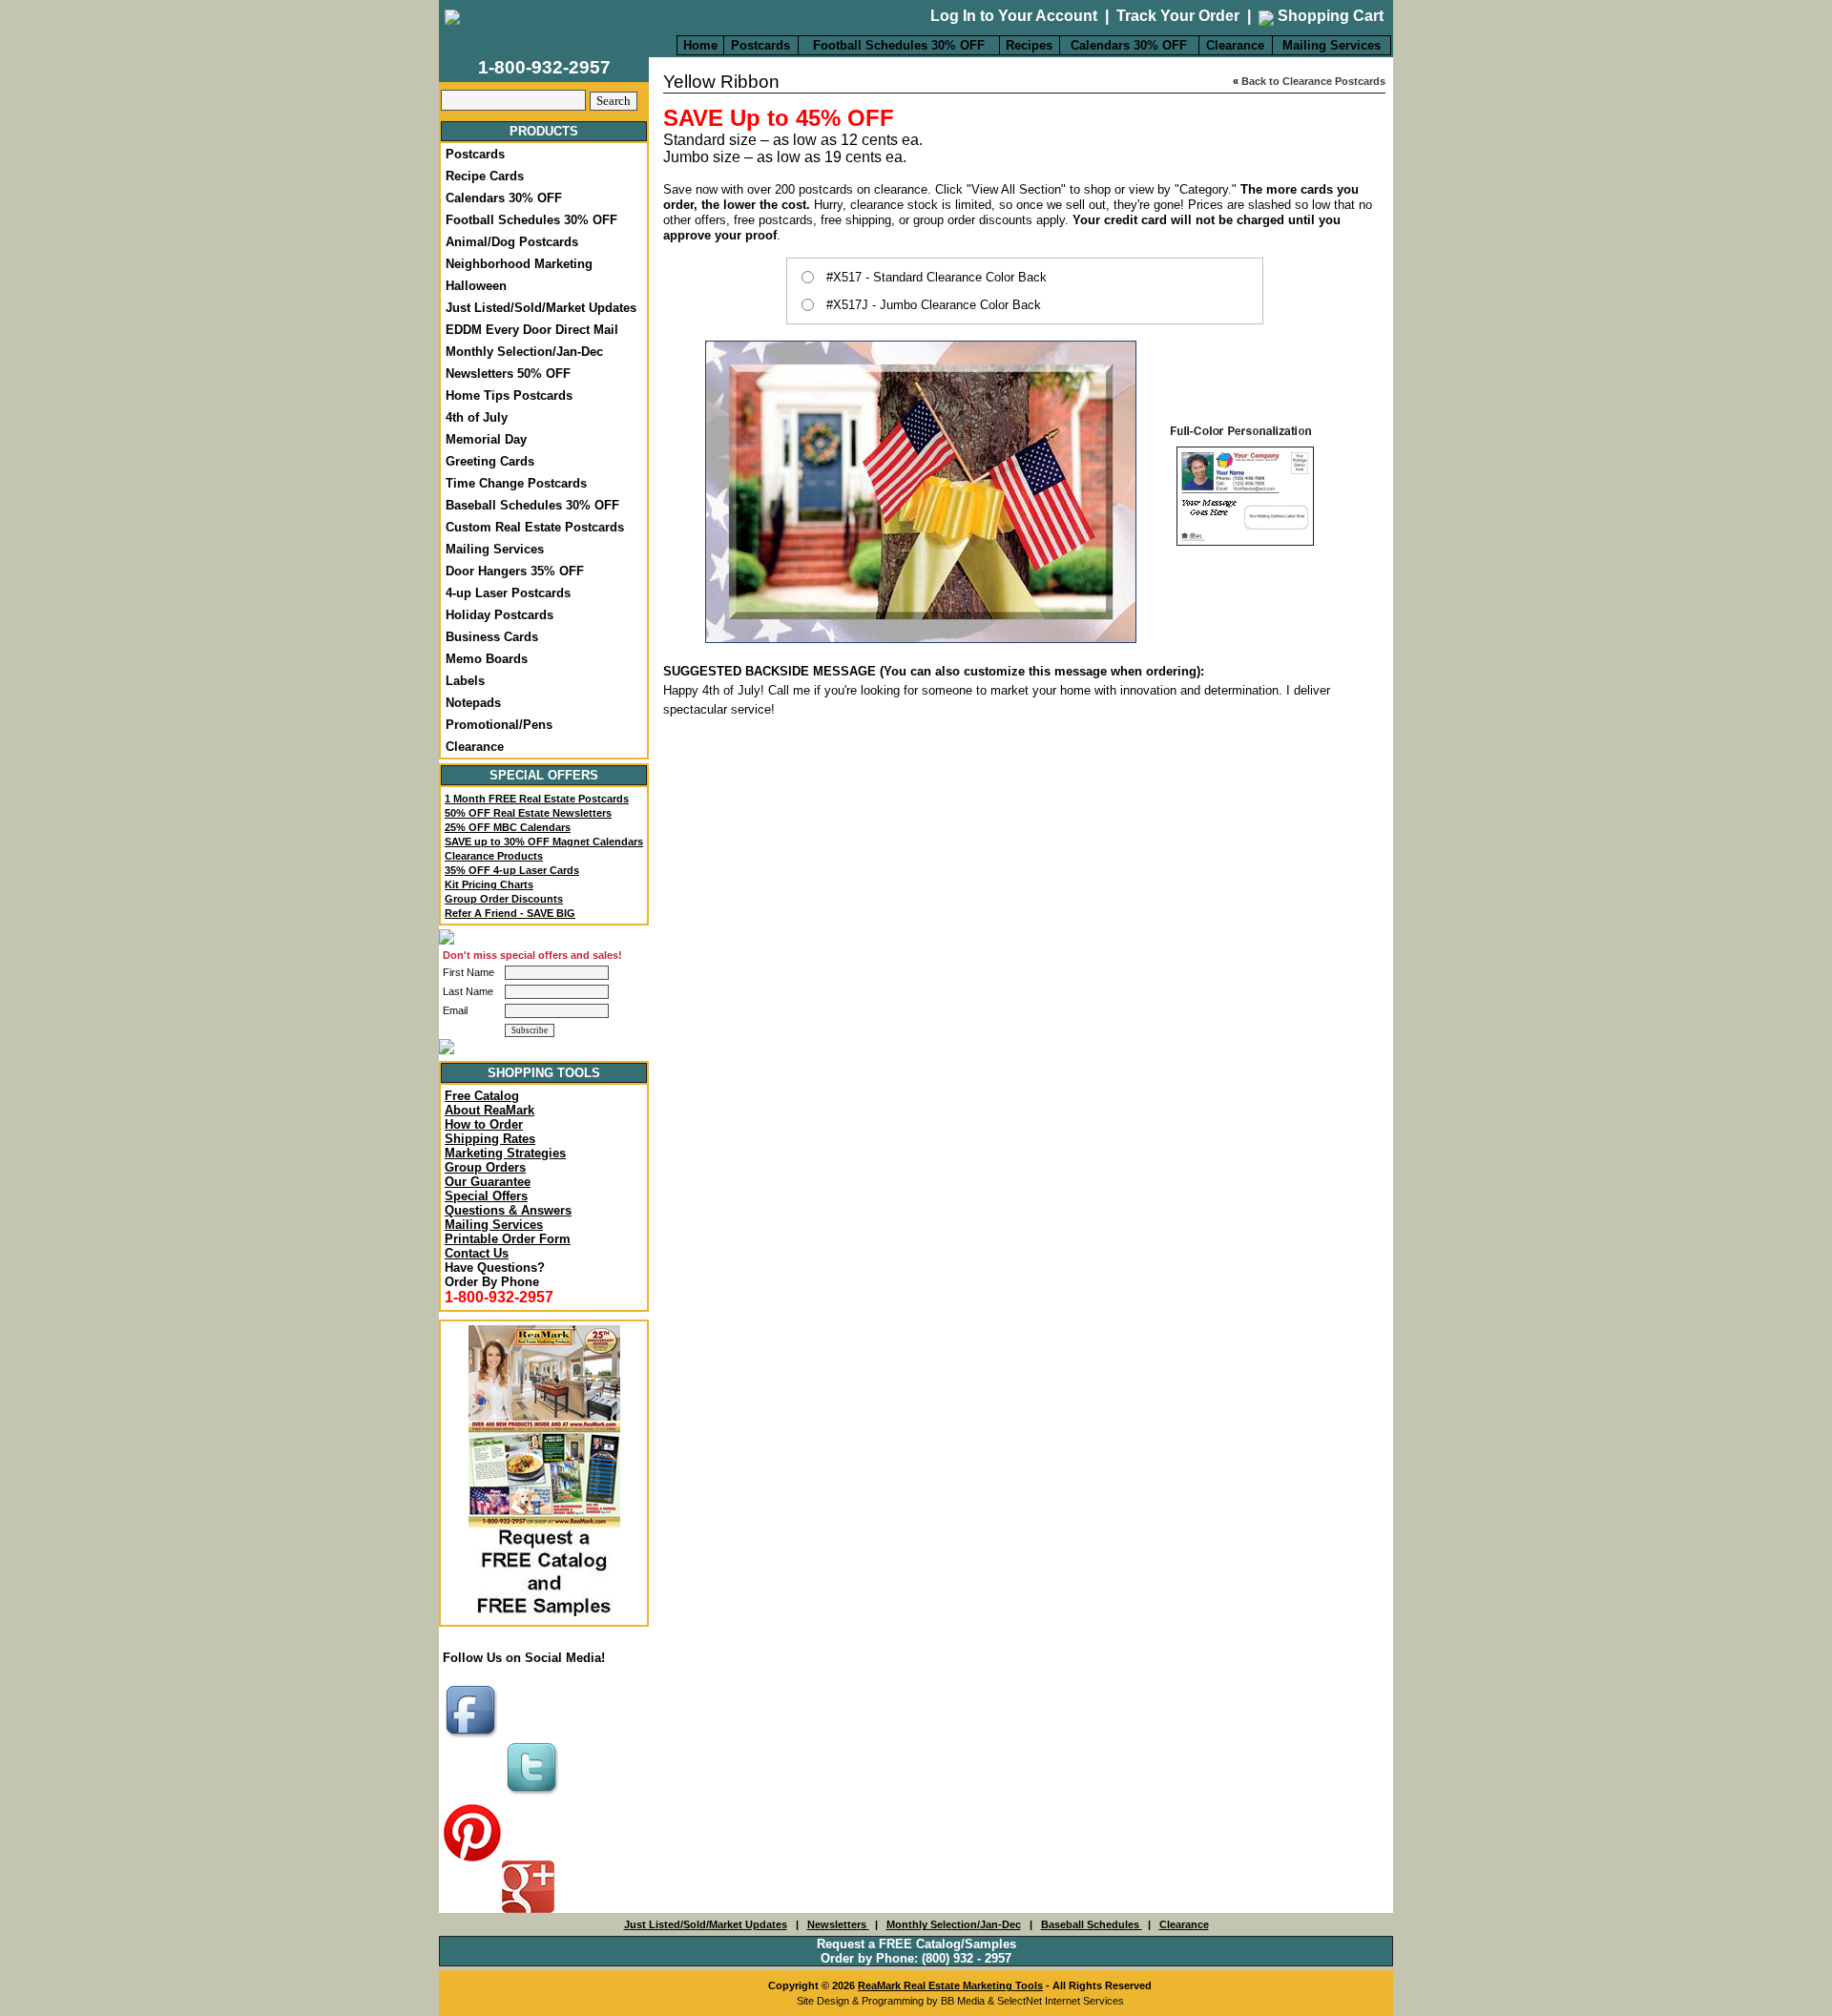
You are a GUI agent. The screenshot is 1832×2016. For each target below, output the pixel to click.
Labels (465, 681)
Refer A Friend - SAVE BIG (510, 913)
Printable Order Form (508, 1239)
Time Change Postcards (516, 483)
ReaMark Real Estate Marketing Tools (950, 1985)
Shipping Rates (490, 1139)
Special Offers (486, 1196)
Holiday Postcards (500, 615)
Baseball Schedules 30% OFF (532, 505)
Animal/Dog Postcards (512, 242)
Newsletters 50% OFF (508, 374)
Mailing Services (1332, 45)
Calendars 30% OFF (1129, 45)
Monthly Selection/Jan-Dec (524, 352)
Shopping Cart (1329, 16)
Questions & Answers (508, 1210)
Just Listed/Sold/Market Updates (541, 308)
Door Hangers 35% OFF (515, 571)
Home (700, 45)
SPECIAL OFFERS (544, 775)
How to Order (484, 1124)
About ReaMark (489, 1110)
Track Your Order (1178, 16)
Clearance (1235, 45)
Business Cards (492, 637)
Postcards (760, 45)
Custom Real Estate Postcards (535, 527)
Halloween (476, 286)
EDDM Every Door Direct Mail (532, 330)
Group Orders (485, 1167)
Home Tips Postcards (509, 395)
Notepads (473, 703)
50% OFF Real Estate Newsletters (528, 813)
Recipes (1029, 45)
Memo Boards (487, 659)
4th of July (477, 417)
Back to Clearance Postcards (1313, 81)
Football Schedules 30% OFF (899, 45)
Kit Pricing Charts (489, 884)
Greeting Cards (490, 461)
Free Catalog (482, 1096)
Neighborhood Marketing (519, 264)
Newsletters (838, 1924)
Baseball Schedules (1092, 1924)
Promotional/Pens (499, 725)
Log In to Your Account (1014, 16)
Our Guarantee (488, 1182)
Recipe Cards (485, 176)
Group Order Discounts (504, 899)
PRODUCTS (544, 131)
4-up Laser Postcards (508, 593)
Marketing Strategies (505, 1153)
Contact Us (477, 1253)
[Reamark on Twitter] (534, 1796)
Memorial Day (486, 439)
